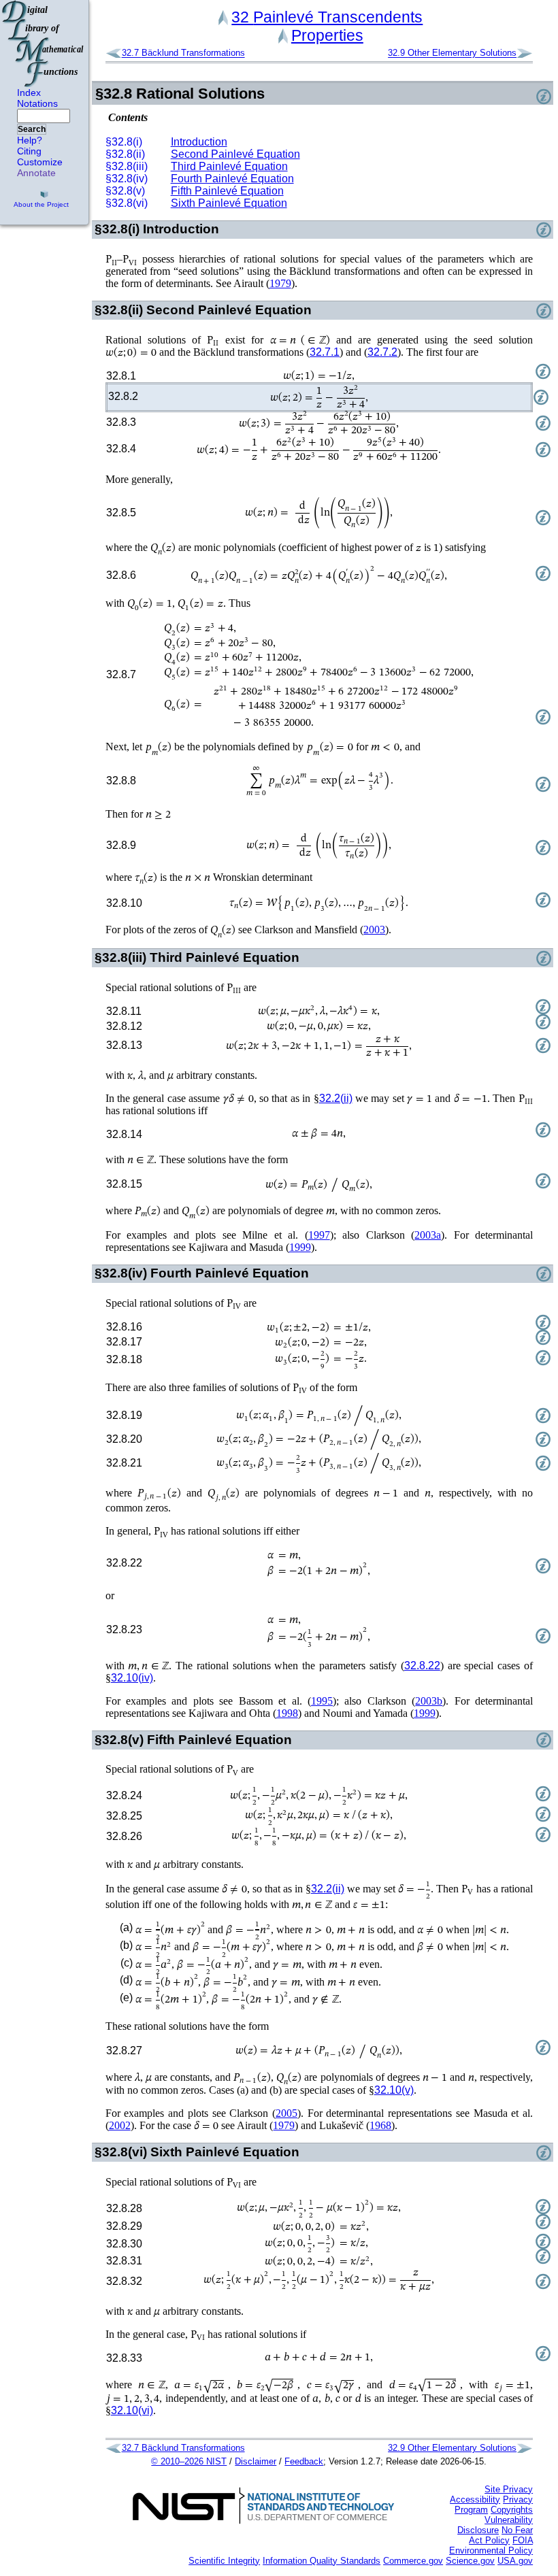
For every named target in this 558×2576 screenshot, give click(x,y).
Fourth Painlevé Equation (232, 179)
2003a (428, 1235)
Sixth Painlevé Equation (229, 203)
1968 (380, 2125)
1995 (322, 1701)
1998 (287, 1713)
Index (29, 93)
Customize (40, 162)
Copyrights (512, 2510)
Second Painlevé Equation (235, 154)
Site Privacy (509, 2489)
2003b (429, 1701)
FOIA (523, 2540)
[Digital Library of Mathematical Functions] (44, 44)
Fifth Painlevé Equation (227, 191)
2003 (374, 930)
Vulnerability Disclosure (495, 2525)
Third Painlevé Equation (229, 166)
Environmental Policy (491, 2550)
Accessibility (475, 2499)
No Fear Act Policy (501, 2535)
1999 (300, 1247)
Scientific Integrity (224, 2561)
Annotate (36, 173)
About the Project (41, 204)
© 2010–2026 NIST (189, 2461)
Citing (29, 151)
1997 (319, 1235)
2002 (120, 2125)
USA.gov (515, 2561)
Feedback (304, 2461)
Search (32, 129)
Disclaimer (256, 2461)
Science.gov (470, 2561)
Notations (37, 103)
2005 (286, 2113)
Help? (30, 140)
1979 (280, 283)
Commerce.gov (413, 2561)
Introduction (199, 142)
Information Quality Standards (322, 2561)
